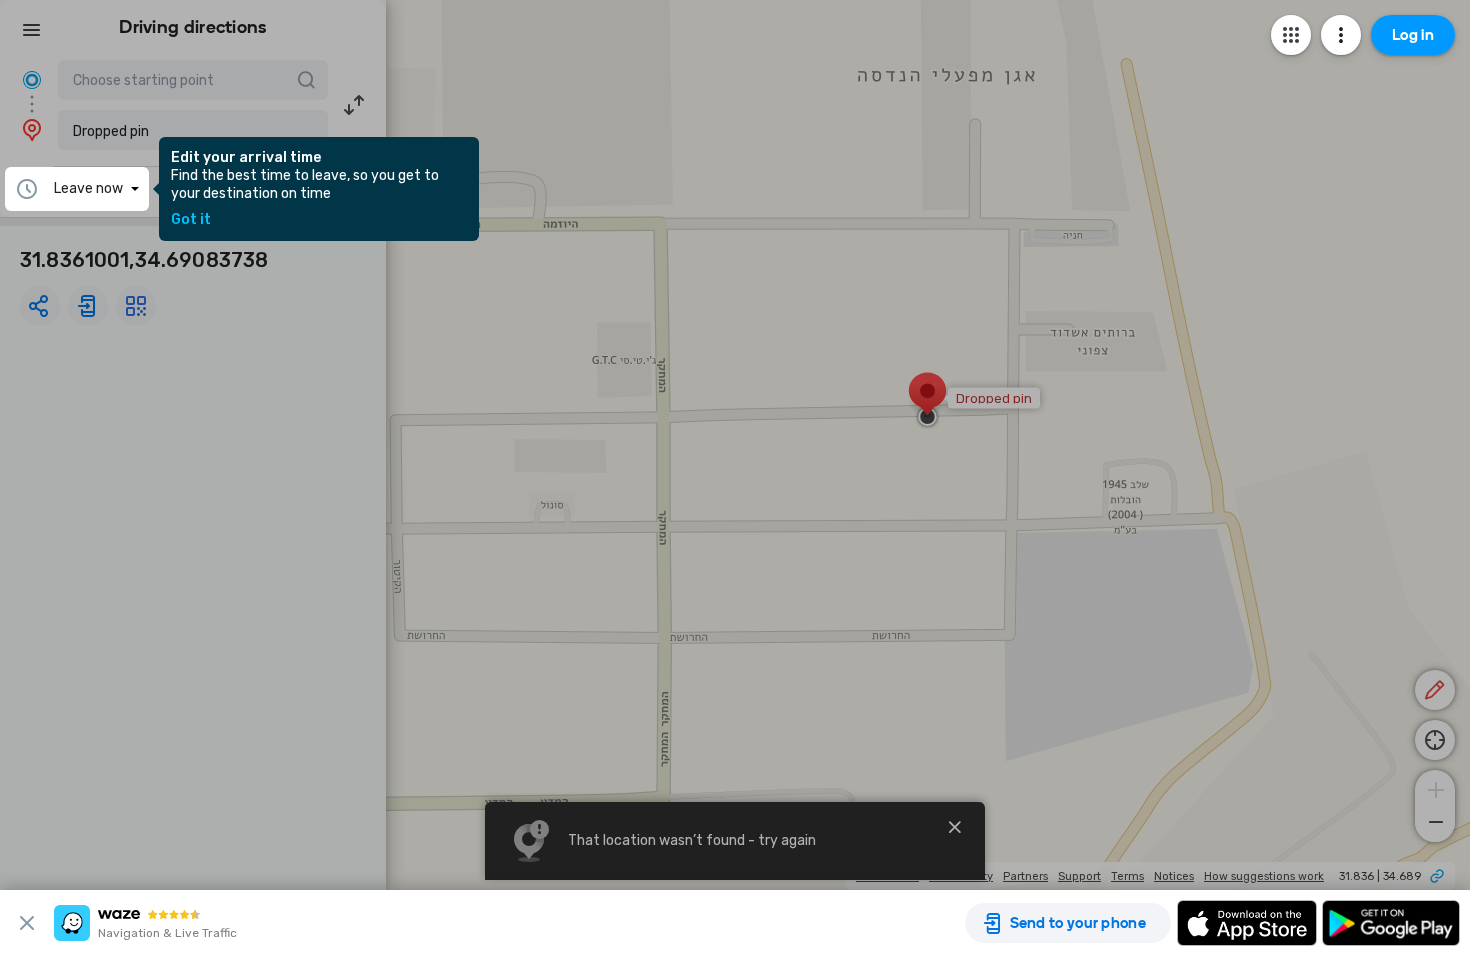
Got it (191, 220)
